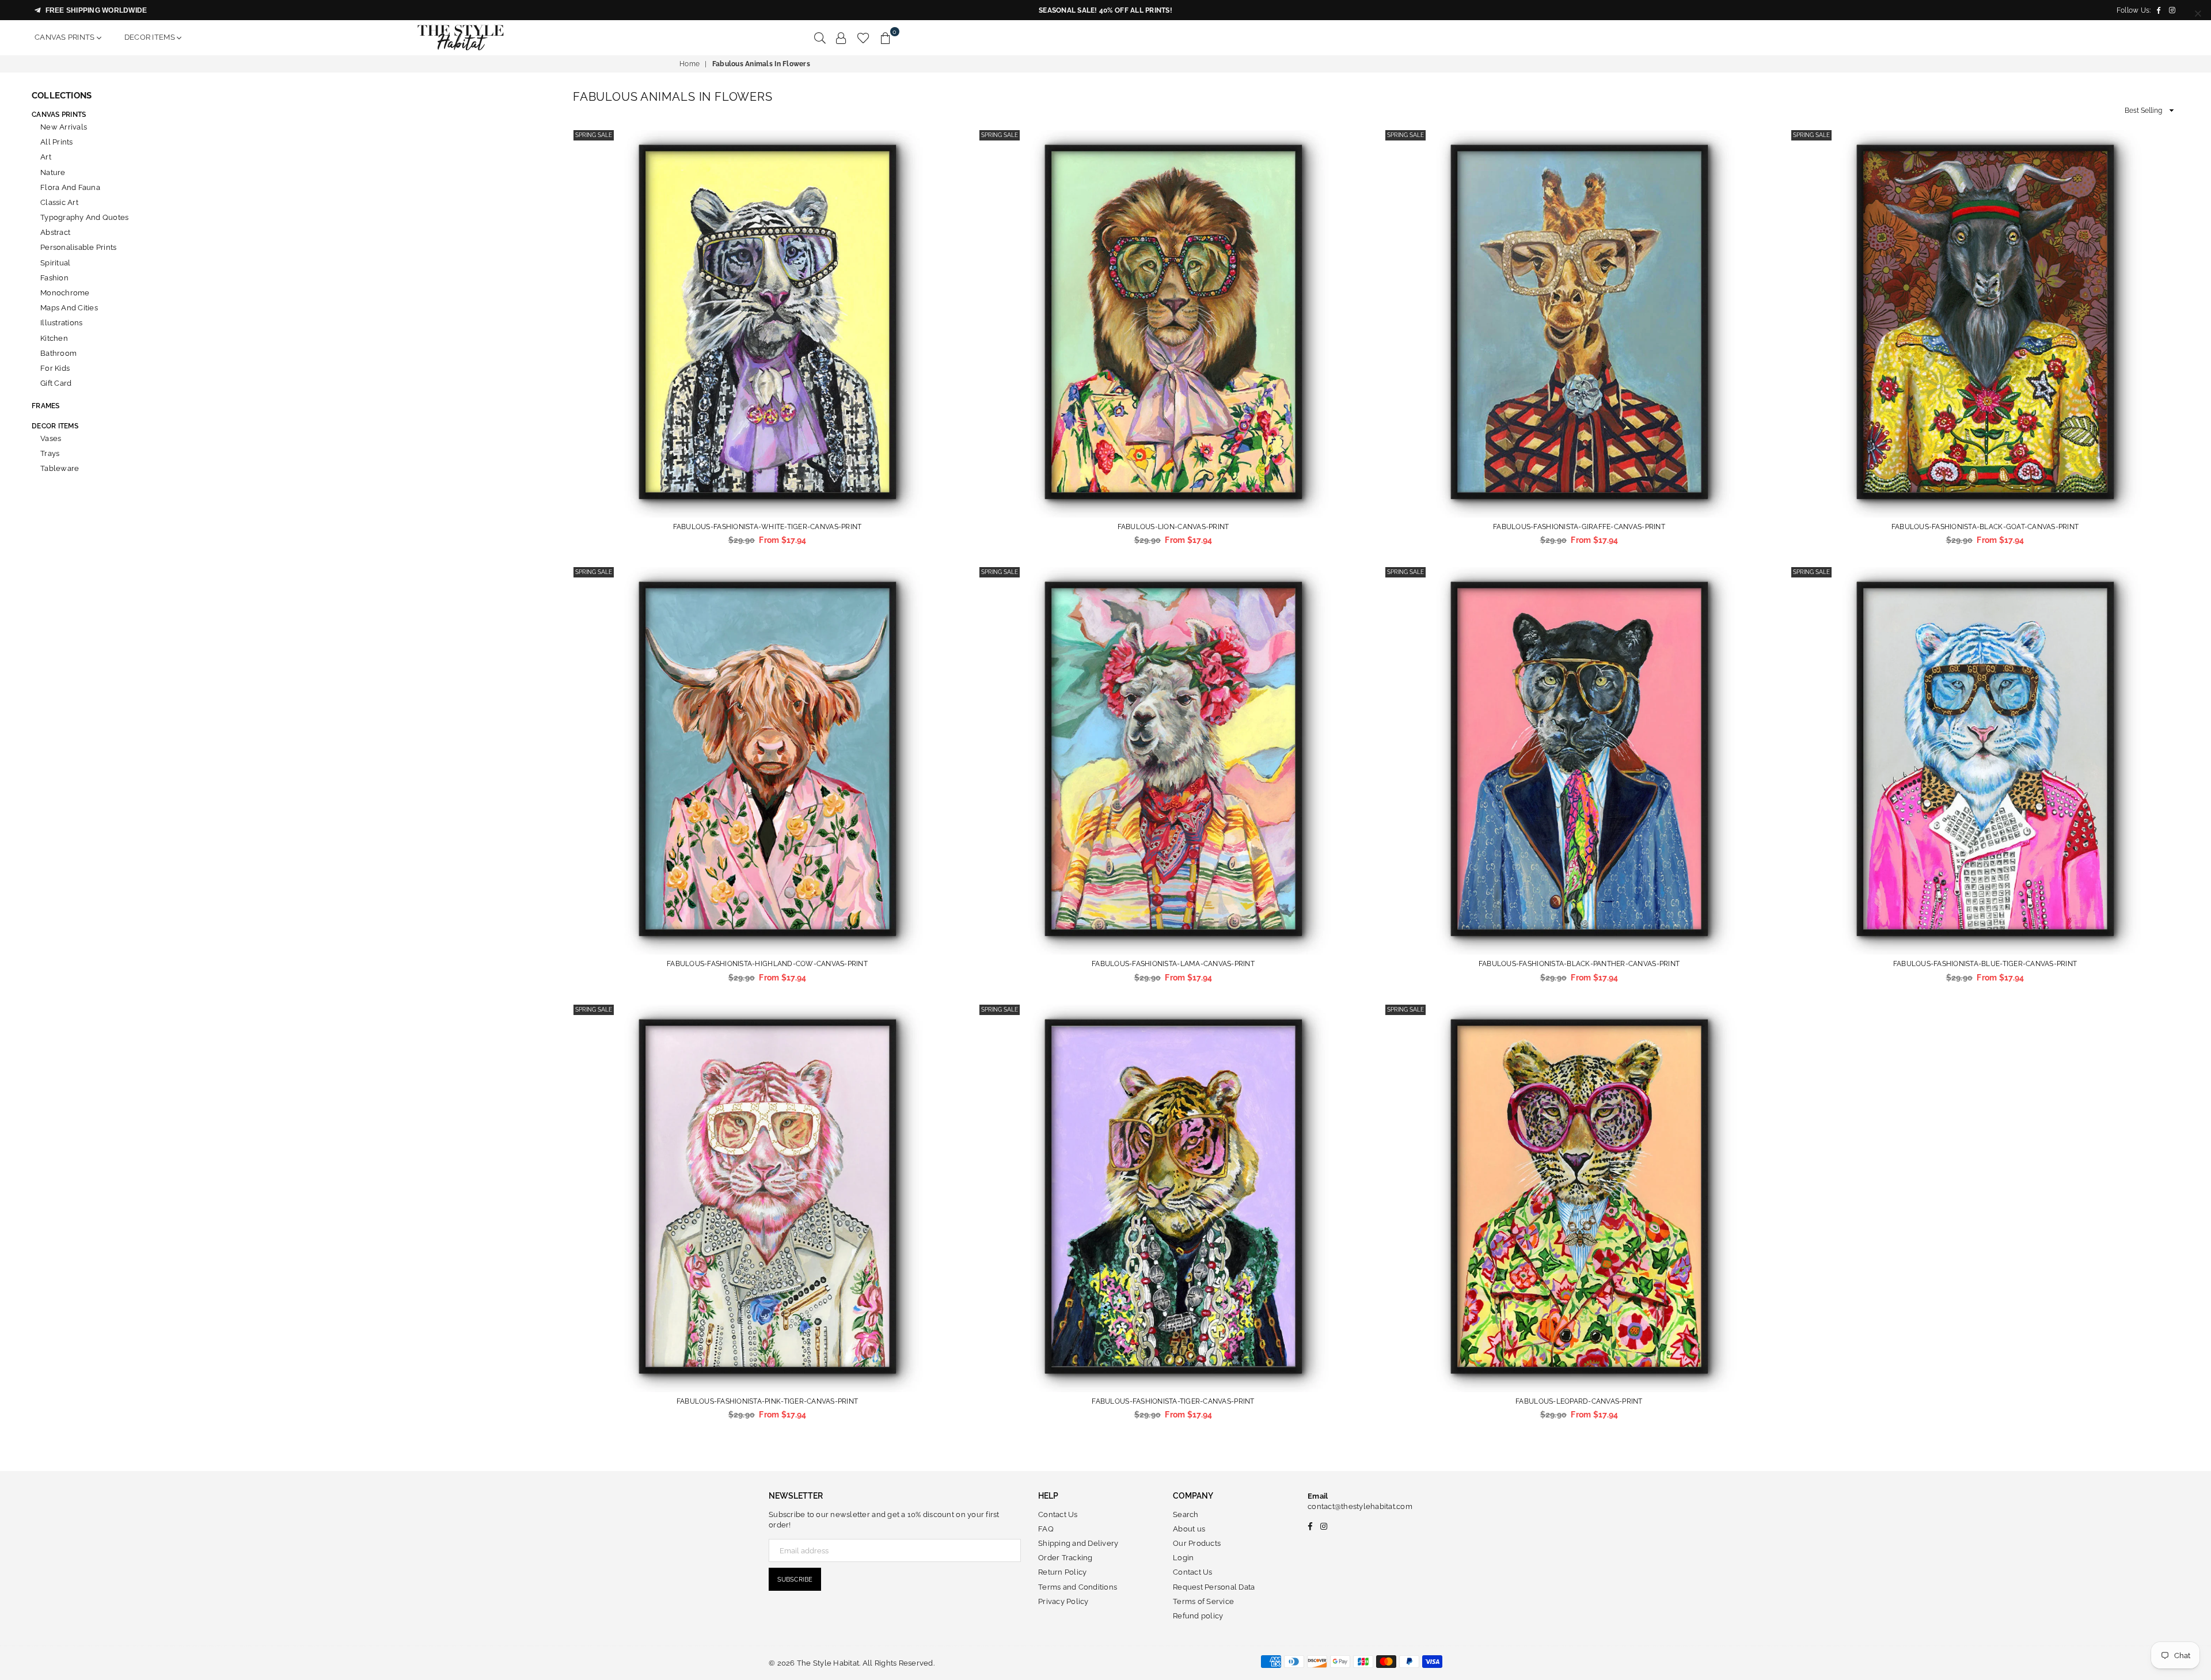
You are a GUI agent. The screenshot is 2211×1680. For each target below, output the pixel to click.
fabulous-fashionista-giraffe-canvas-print (1579, 527)
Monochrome (65, 293)
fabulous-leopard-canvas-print (1579, 1401)
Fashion (54, 278)
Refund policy (1198, 1616)
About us (1189, 1529)
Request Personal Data (1214, 1587)
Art (46, 157)
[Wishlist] (863, 37)
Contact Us (1058, 1514)
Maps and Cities (69, 308)
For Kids (55, 368)
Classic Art (59, 202)
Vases (51, 438)
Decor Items (151, 37)
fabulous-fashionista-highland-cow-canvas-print (767, 964)
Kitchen (54, 338)
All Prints (57, 142)
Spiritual (55, 263)
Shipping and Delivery (1078, 1543)
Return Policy (1062, 1572)
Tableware (60, 468)
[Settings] (841, 37)
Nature (53, 172)
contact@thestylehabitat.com (1360, 1506)
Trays (50, 453)
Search (1186, 1514)
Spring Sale (594, 135)
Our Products (1197, 1543)
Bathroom (58, 353)
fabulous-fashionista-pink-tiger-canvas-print (767, 1401)
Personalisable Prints (78, 247)
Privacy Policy (1063, 1601)
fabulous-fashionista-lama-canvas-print (1173, 964)
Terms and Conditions (1078, 1587)
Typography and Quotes (84, 217)
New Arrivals (64, 127)
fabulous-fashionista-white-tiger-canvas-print (768, 527)
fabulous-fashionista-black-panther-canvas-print (1579, 964)
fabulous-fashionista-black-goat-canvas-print (1985, 527)
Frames (46, 406)
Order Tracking (1065, 1558)
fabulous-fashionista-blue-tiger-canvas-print (1985, 964)
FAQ (1046, 1529)
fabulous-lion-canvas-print (1173, 527)
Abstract (55, 232)
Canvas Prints (66, 37)
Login (1183, 1558)
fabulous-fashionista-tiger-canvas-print (1173, 1401)
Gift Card (56, 383)
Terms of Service (1203, 1601)
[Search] (820, 37)
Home (689, 64)
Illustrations (61, 323)
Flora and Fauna (70, 187)
